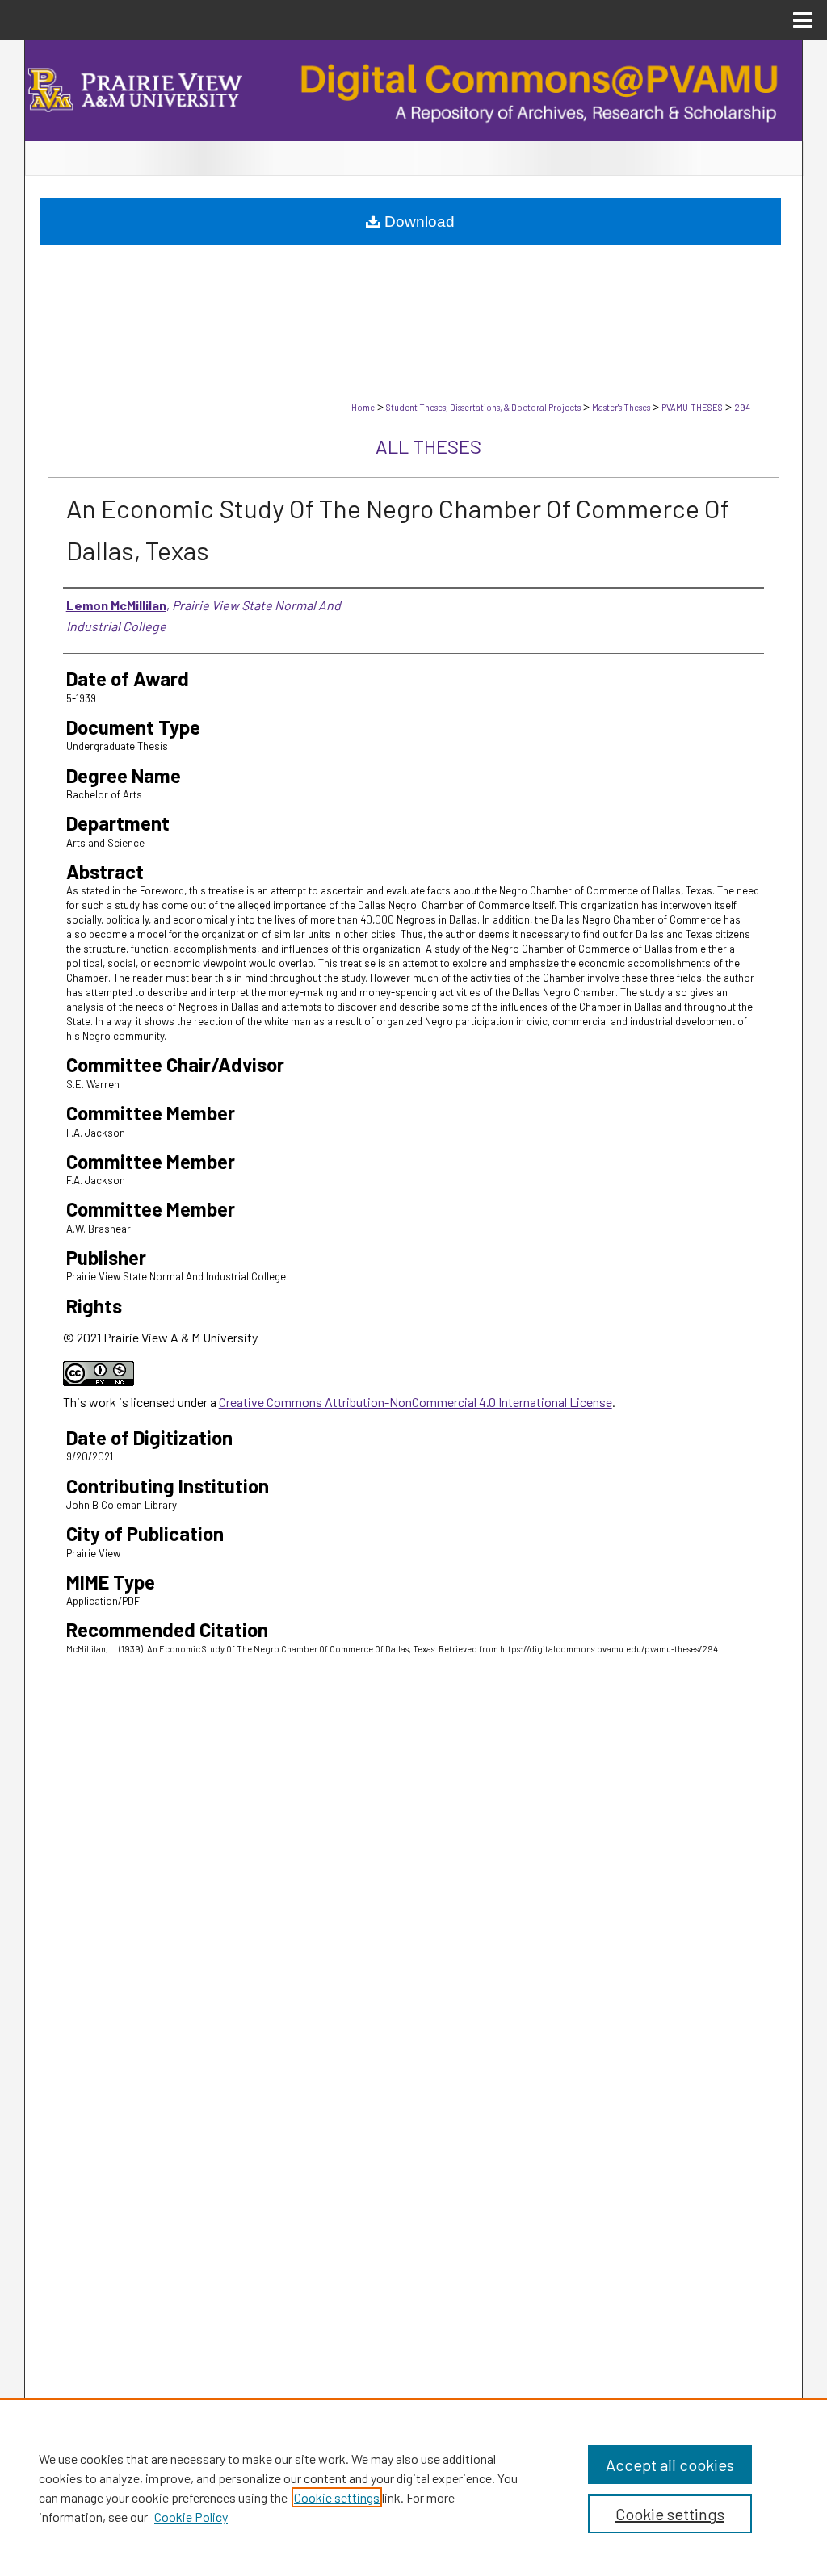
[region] (413, 2487)
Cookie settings (337, 2497)
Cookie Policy (191, 2517)
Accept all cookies (670, 2465)
